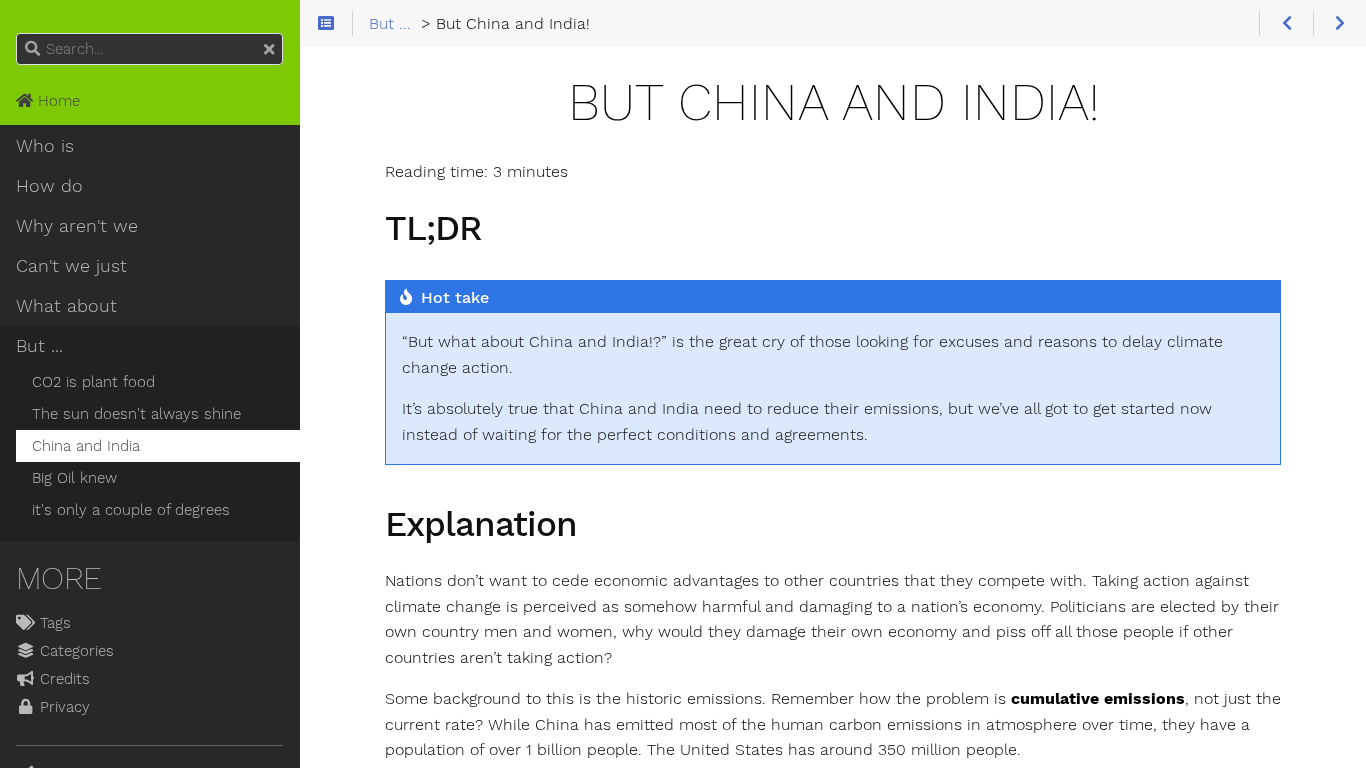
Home (56, 101)
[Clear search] (269, 50)
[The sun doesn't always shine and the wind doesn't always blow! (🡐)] (1285, 24)
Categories (74, 651)
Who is (45, 146)
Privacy (62, 707)
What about (66, 306)
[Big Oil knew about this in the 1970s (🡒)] (1339, 24)
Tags (53, 623)
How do (49, 186)
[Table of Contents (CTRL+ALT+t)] (326, 24)
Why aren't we (77, 226)
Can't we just (71, 266)
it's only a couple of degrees (131, 510)
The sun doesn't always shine (136, 414)
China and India (86, 446)
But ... (39, 346)
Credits (62, 679)
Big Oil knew (74, 478)
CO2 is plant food (93, 382)
